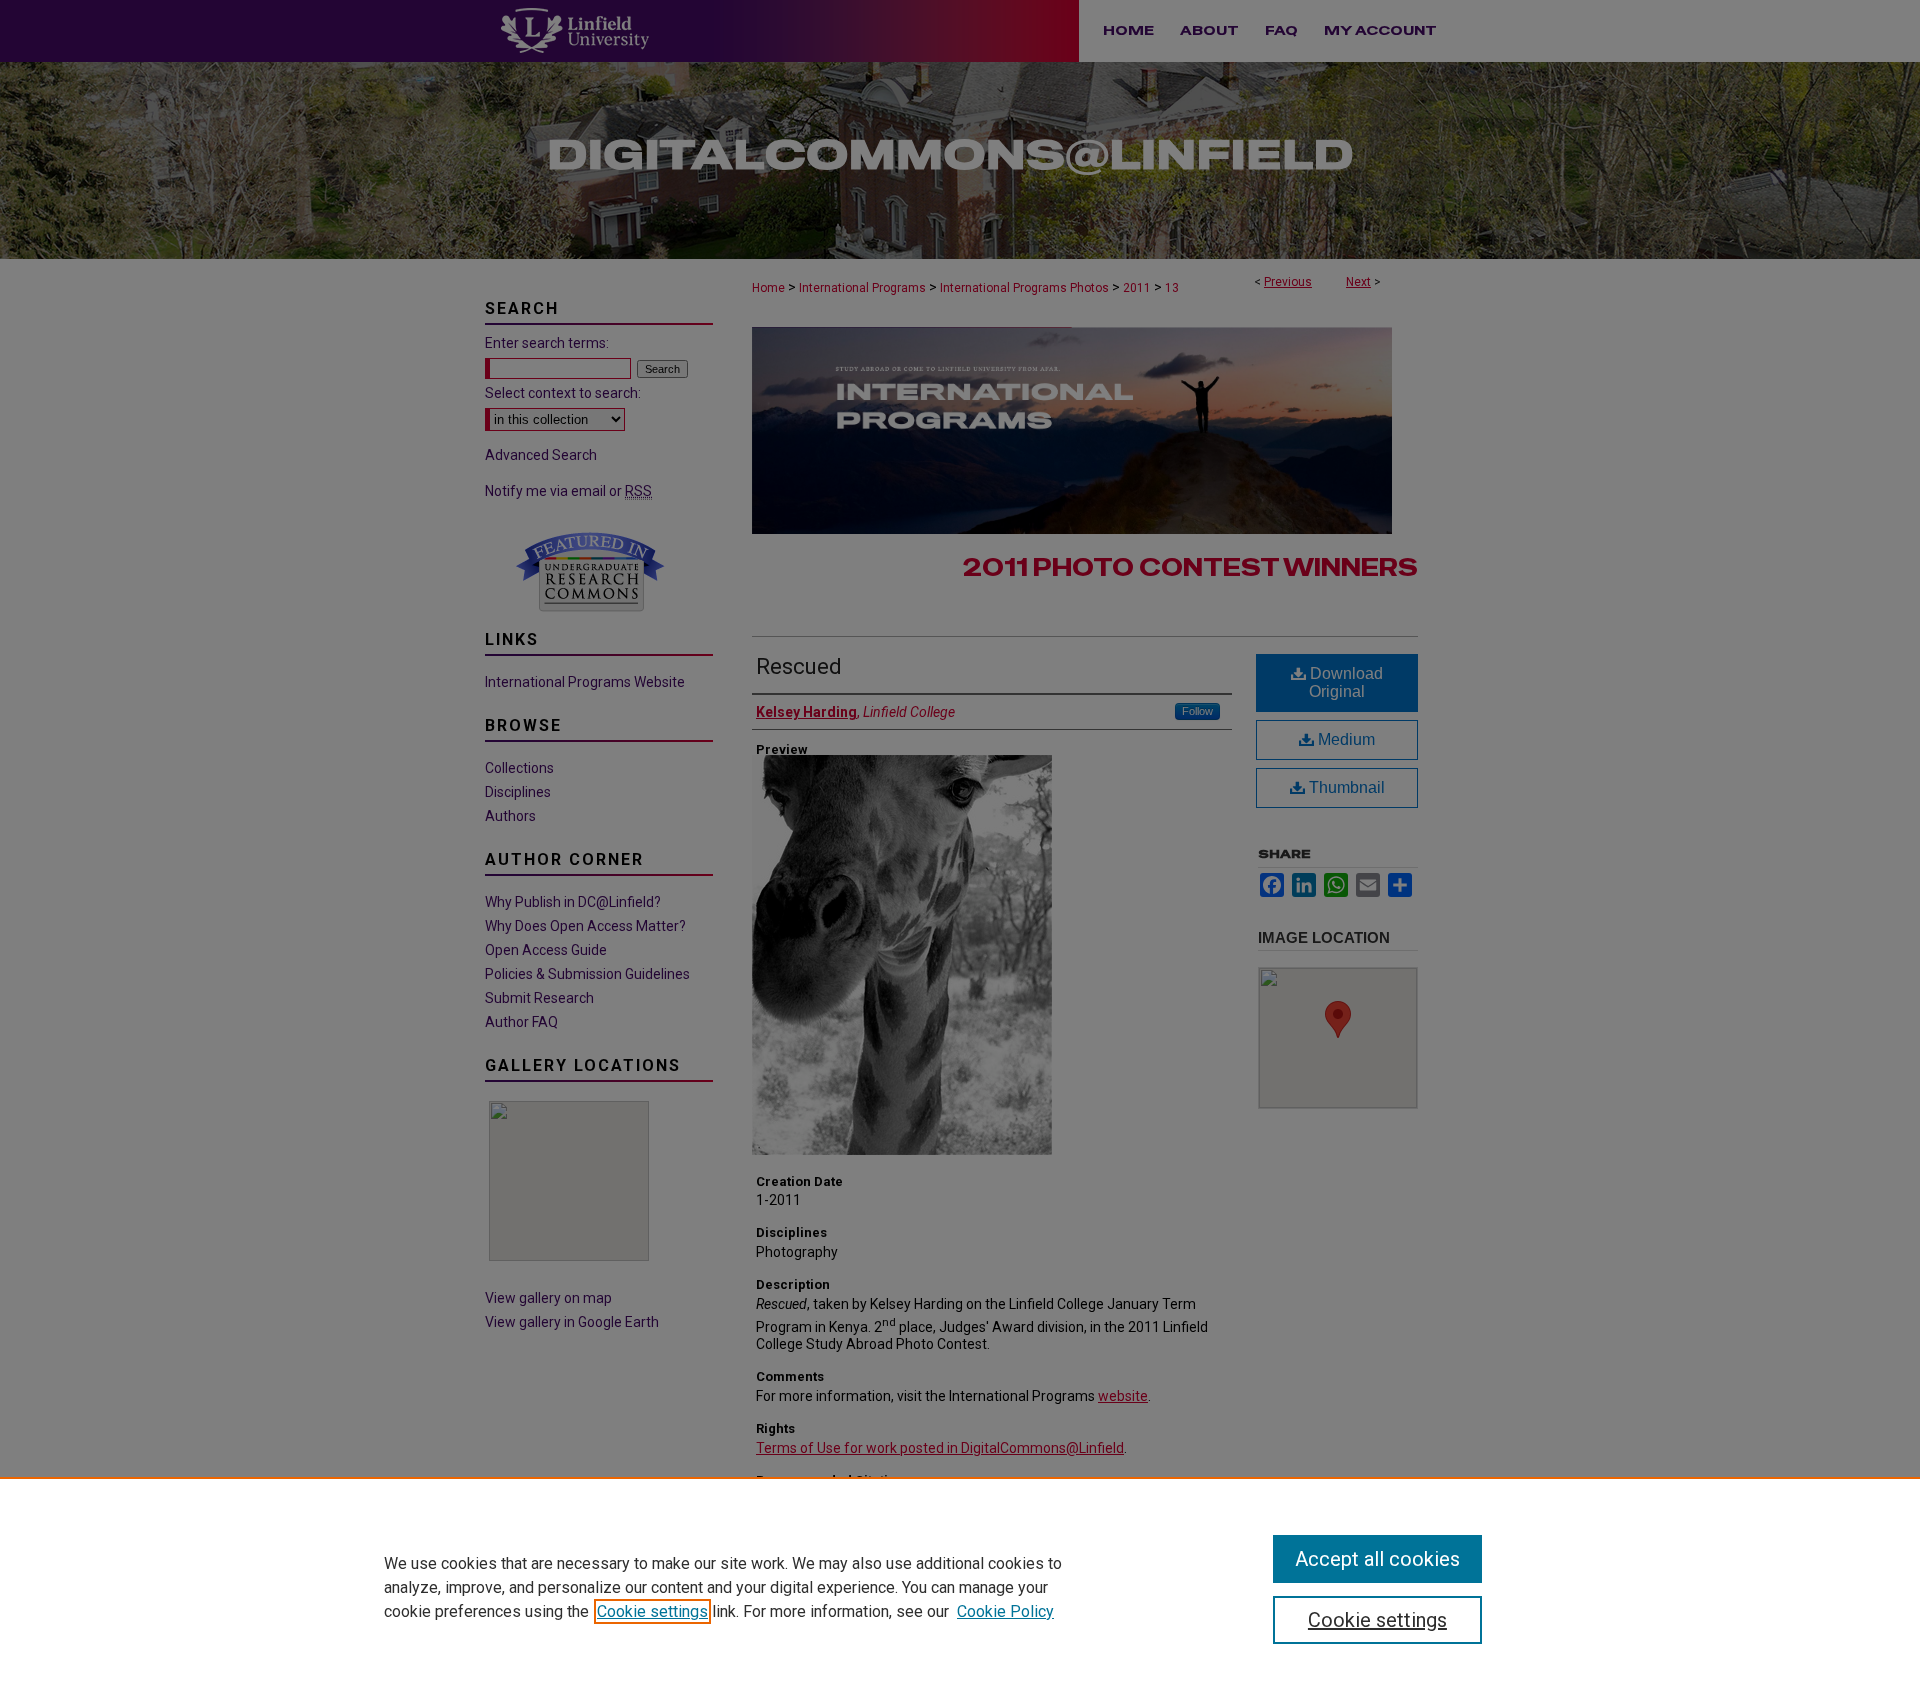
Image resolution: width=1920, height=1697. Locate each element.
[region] (960, 1587)
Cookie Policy (1005, 1611)
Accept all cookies (1377, 1559)
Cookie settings (652, 1611)
